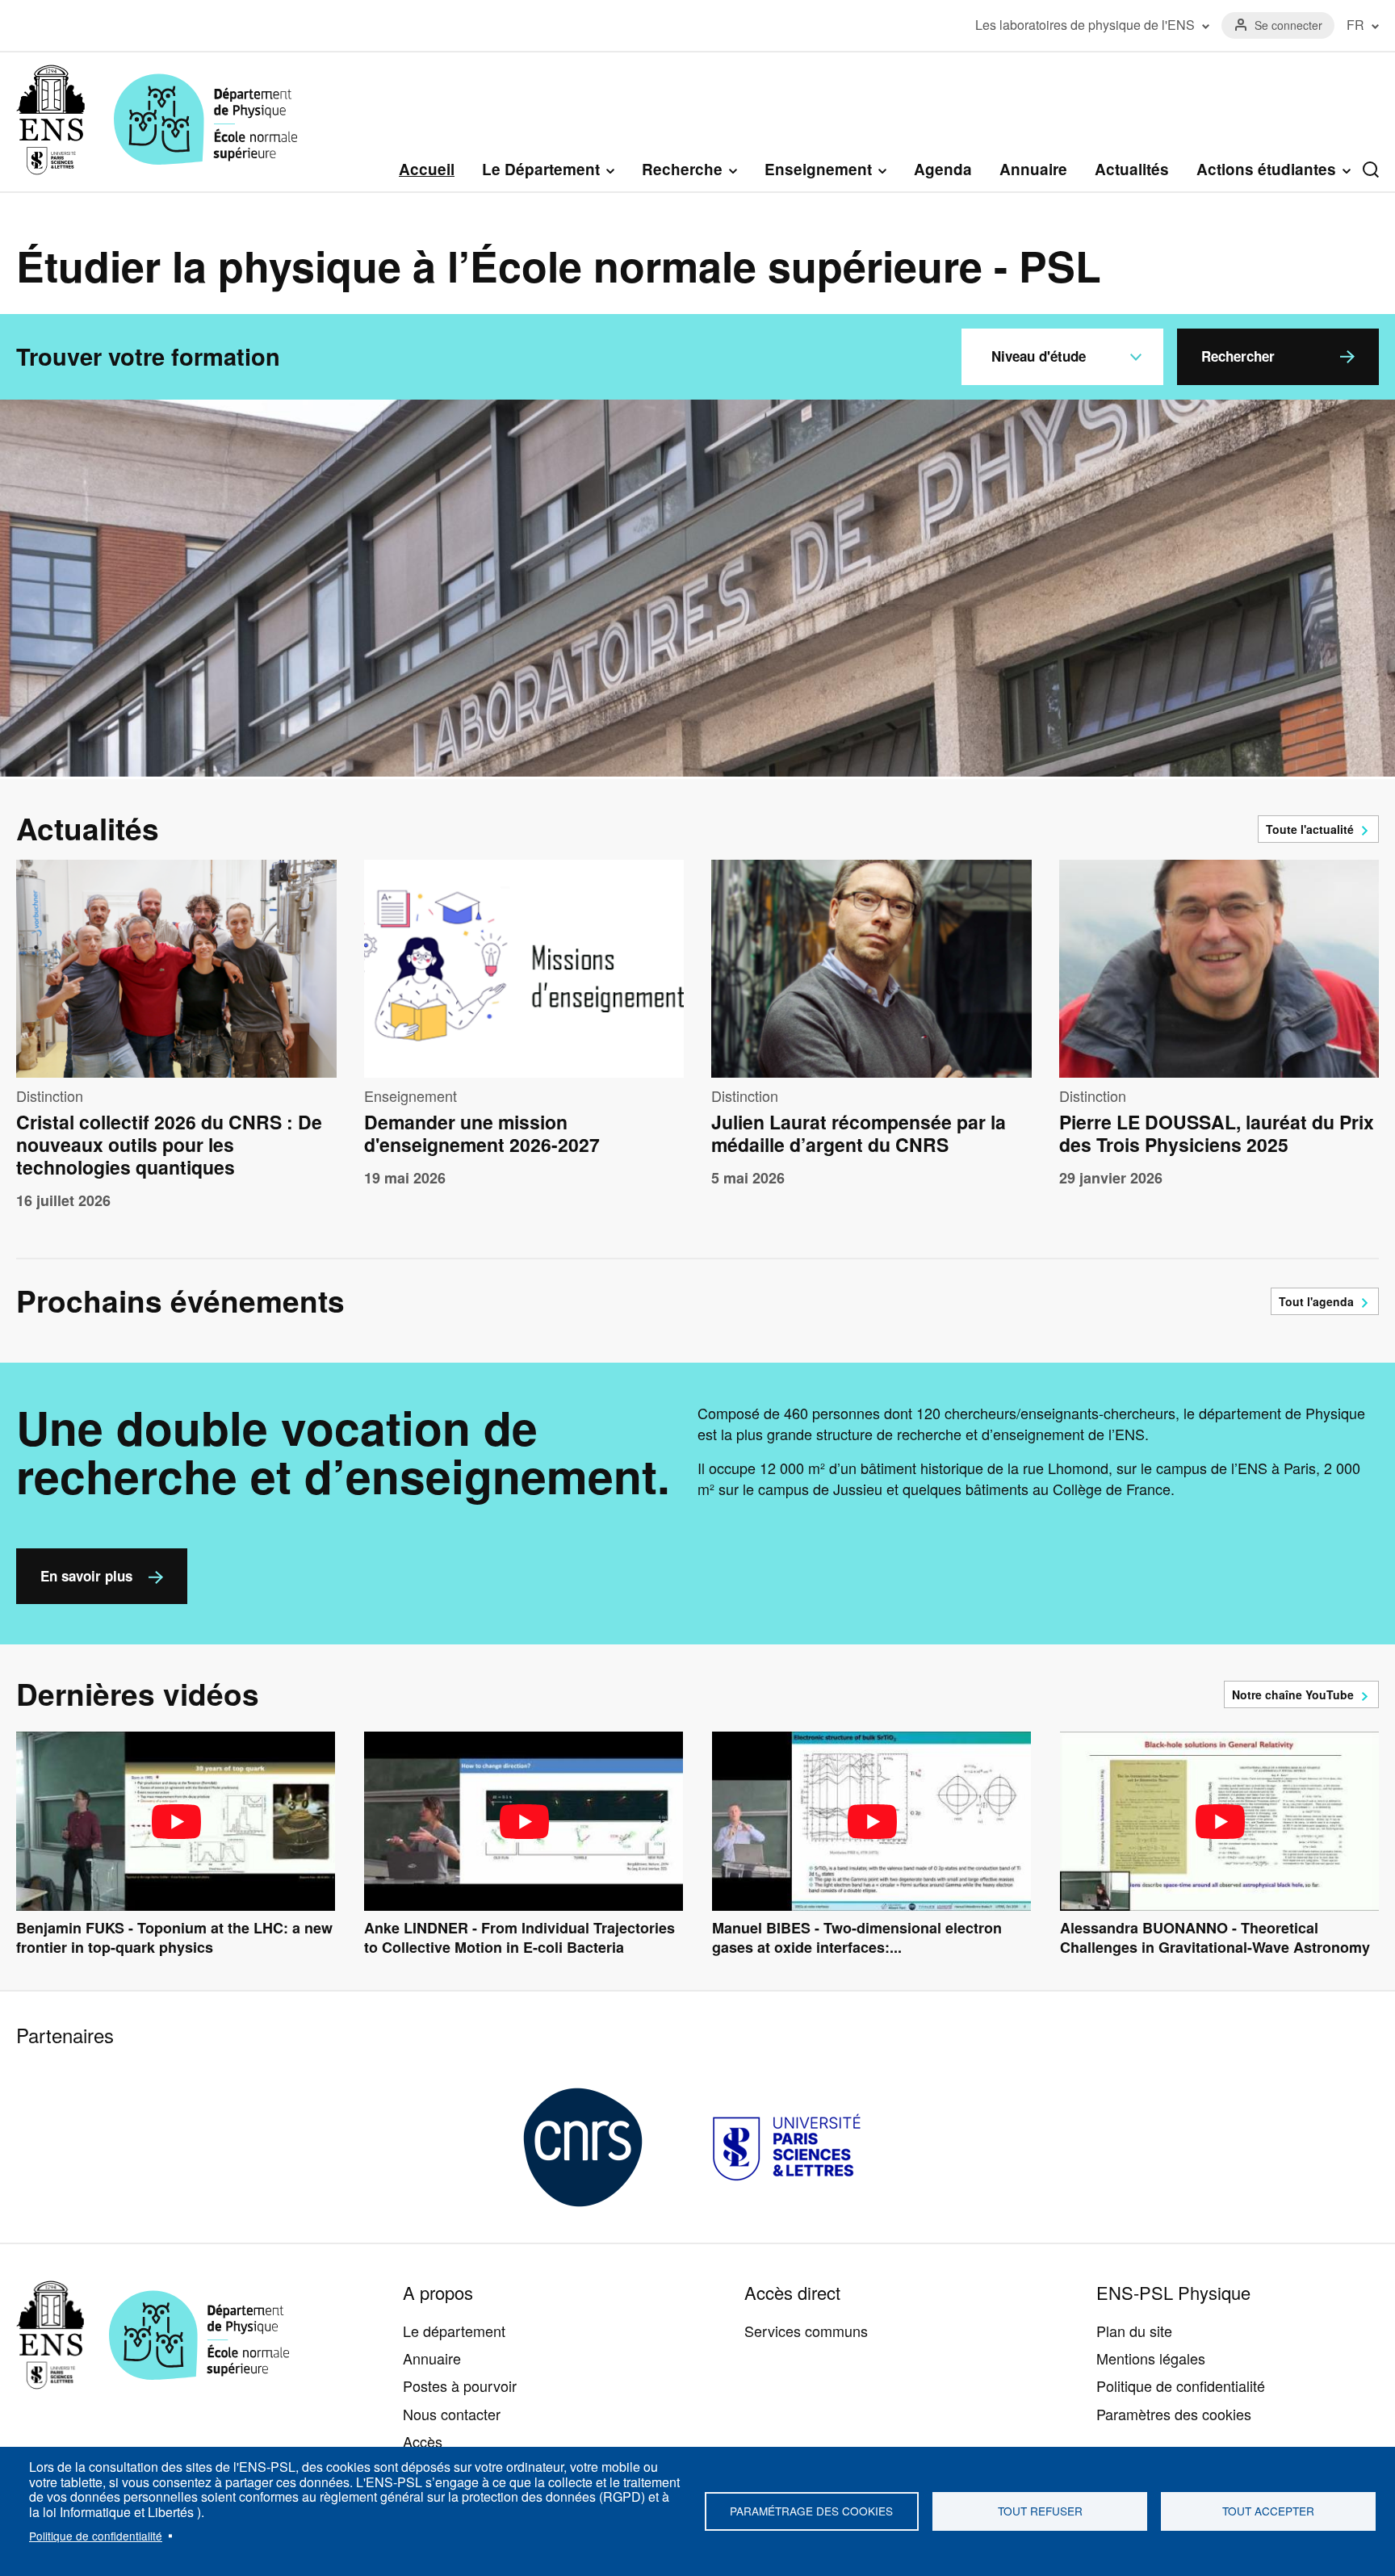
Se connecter (1288, 25)
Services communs (806, 2331)
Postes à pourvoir (460, 2385)
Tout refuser (1040, 2511)
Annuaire (1033, 169)
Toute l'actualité (1310, 829)
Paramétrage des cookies (811, 2511)
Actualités (1132, 169)
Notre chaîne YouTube (1293, 1694)
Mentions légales (1151, 2358)
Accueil (427, 169)
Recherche (682, 170)
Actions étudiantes (1266, 170)
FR (1355, 25)
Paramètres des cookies (1174, 2414)
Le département (454, 2331)
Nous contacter (452, 2414)
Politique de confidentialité (96, 2536)
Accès (423, 2441)
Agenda (943, 169)
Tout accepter (1268, 2511)
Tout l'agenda (1316, 1301)
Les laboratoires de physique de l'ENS (1085, 25)
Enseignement (818, 170)
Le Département (541, 170)
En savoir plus (86, 1576)
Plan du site (1134, 2331)
